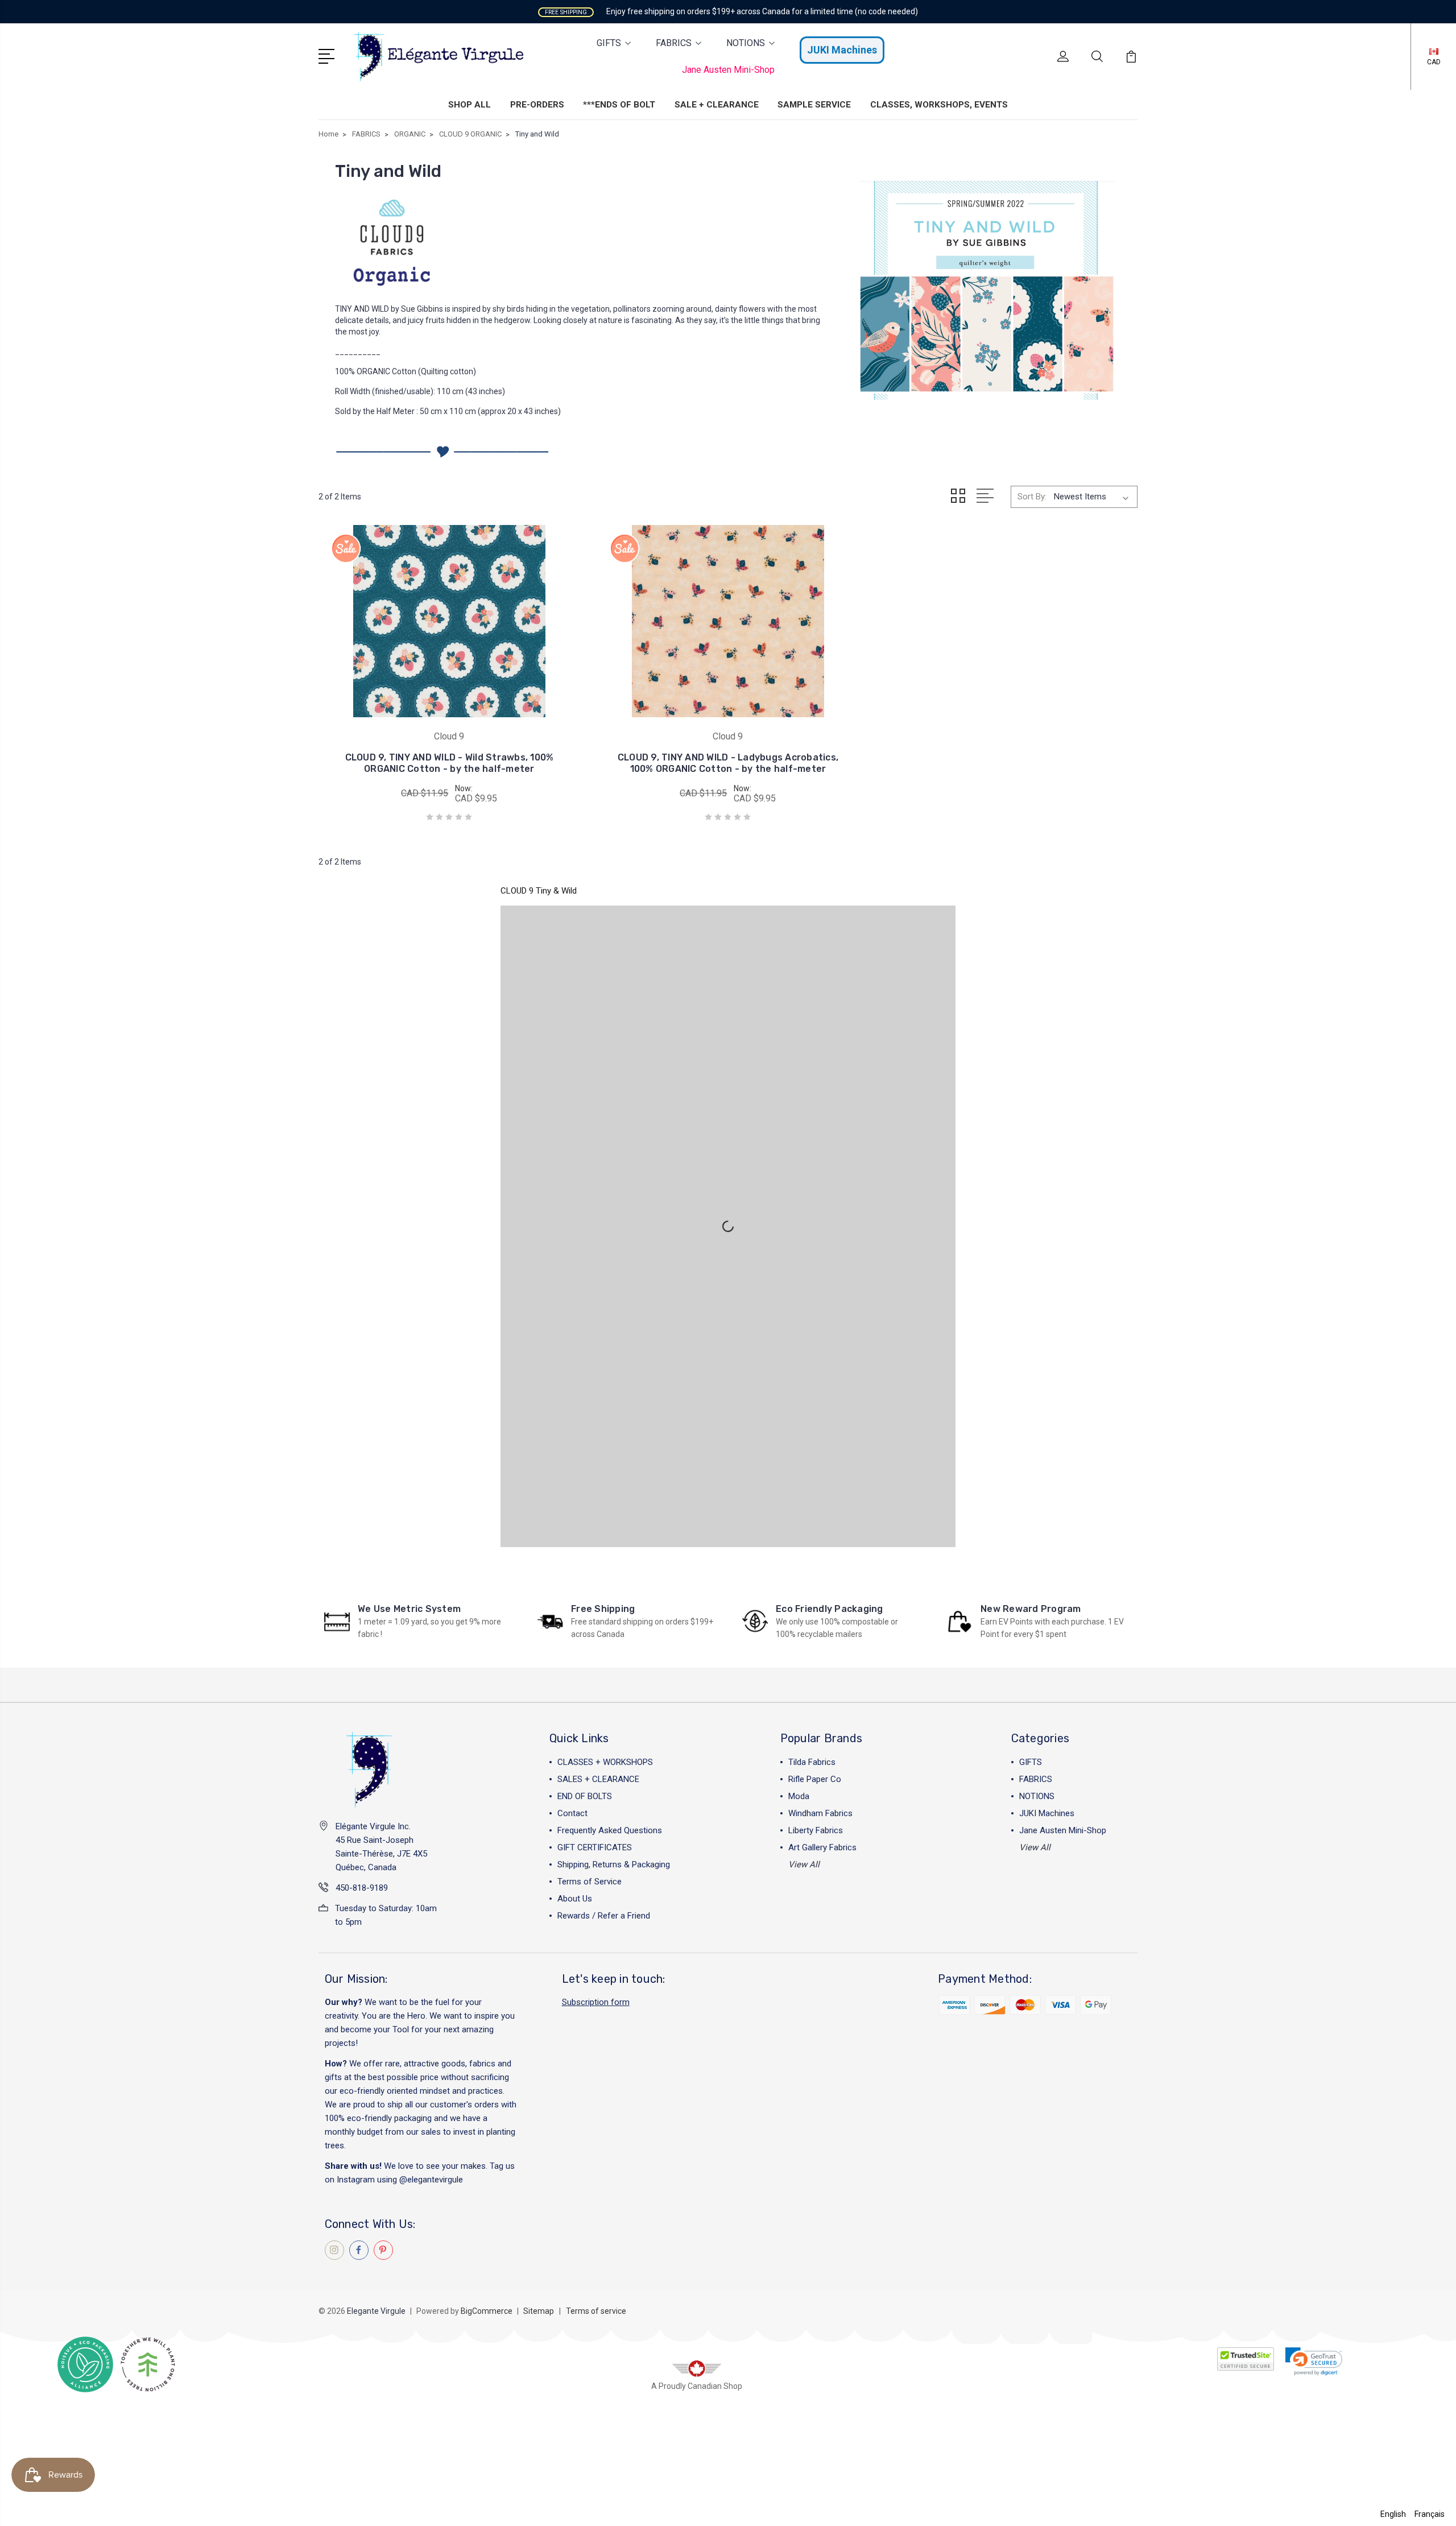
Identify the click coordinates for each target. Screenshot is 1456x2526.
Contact (572, 1813)
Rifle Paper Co (815, 1779)
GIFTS (609, 43)
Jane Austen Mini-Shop (728, 70)
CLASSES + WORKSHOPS (605, 1762)
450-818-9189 (362, 1888)
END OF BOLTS (585, 1796)
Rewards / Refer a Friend (604, 1916)
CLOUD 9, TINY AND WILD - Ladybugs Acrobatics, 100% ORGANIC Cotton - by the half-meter (728, 763)
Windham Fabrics (820, 1813)
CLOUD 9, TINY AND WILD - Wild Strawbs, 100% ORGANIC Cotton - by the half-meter (450, 763)
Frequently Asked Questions (610, 1830)
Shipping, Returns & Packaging (614, 1864)
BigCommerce (487, 2311)
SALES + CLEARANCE (598, 1779)
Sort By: (1032, 497)
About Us (575, 1899)
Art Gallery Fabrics (822, 1847)
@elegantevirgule (431, 2180)
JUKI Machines (842, 50)
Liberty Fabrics (816, 1830)
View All (804, 1864)
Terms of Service (590, 1882)
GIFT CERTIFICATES (595, 1847)
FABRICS (674, 43)
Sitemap (539, 2311)
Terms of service (596, 2311)
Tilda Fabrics (812, 1762)
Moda (799, 1796)
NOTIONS (746, 43)
